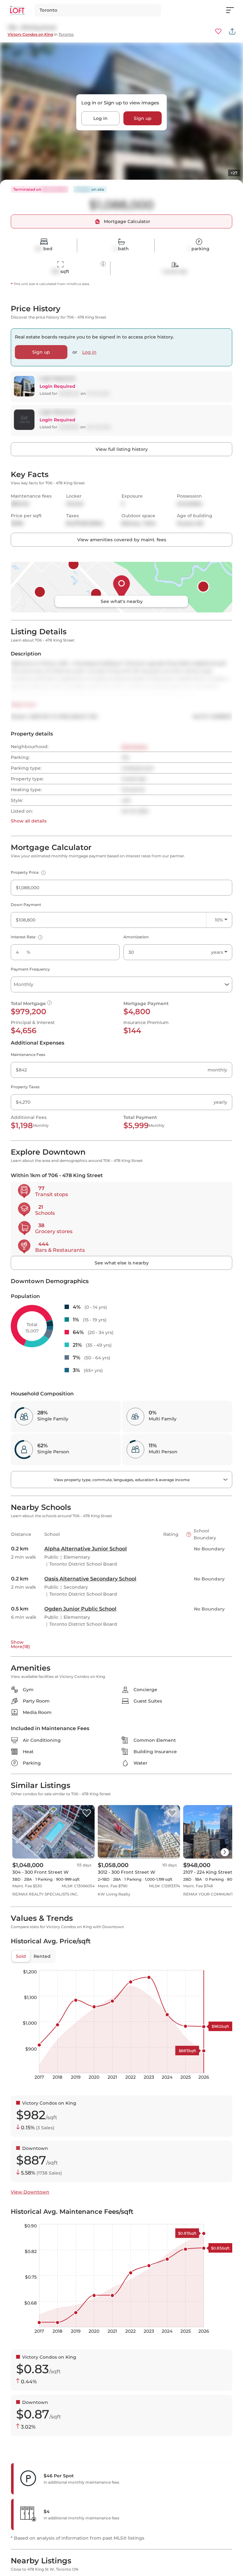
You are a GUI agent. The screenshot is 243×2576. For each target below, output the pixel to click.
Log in (100, 118)
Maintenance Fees (28, 1055)
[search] (98, 10)
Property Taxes (25, 1087)
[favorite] (87, 1813)
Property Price (27, 872)
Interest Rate (26, 937)
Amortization (136, 937)
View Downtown (30, 2192)
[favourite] (218, 31)
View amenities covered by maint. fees (122, 540)
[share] (232, 31)
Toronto (66, 34)
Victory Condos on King (30, 34)
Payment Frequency (30, 969)
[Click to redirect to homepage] (17, 10)
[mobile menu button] (234, 10)
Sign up (143, 118)
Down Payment (26, 905)
